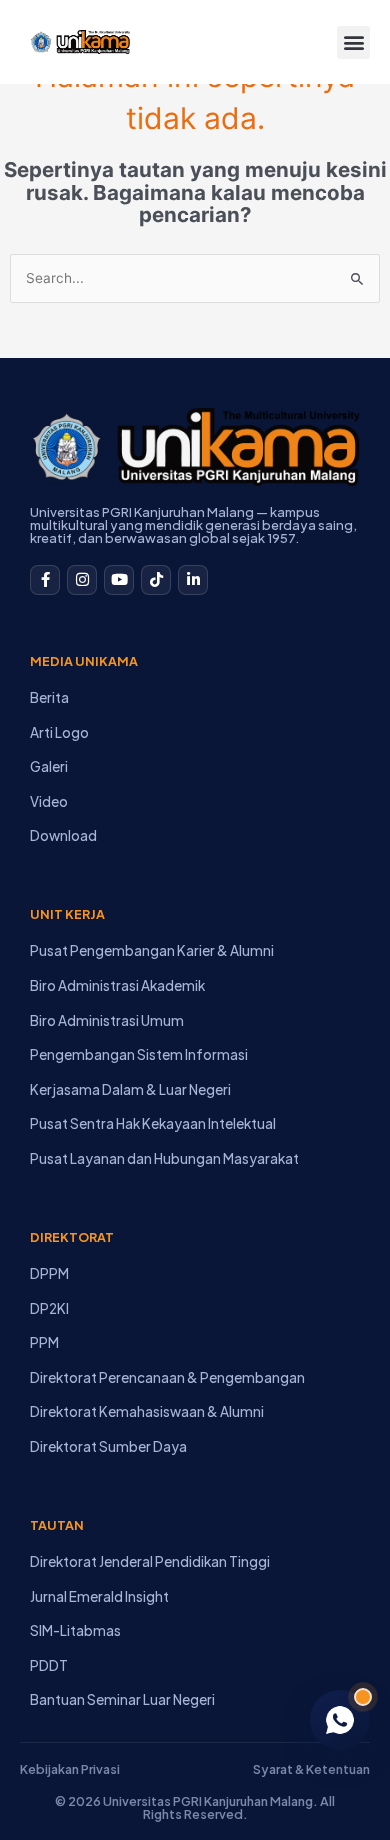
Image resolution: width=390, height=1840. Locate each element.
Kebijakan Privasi (70, 1769)
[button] (353, 42)
